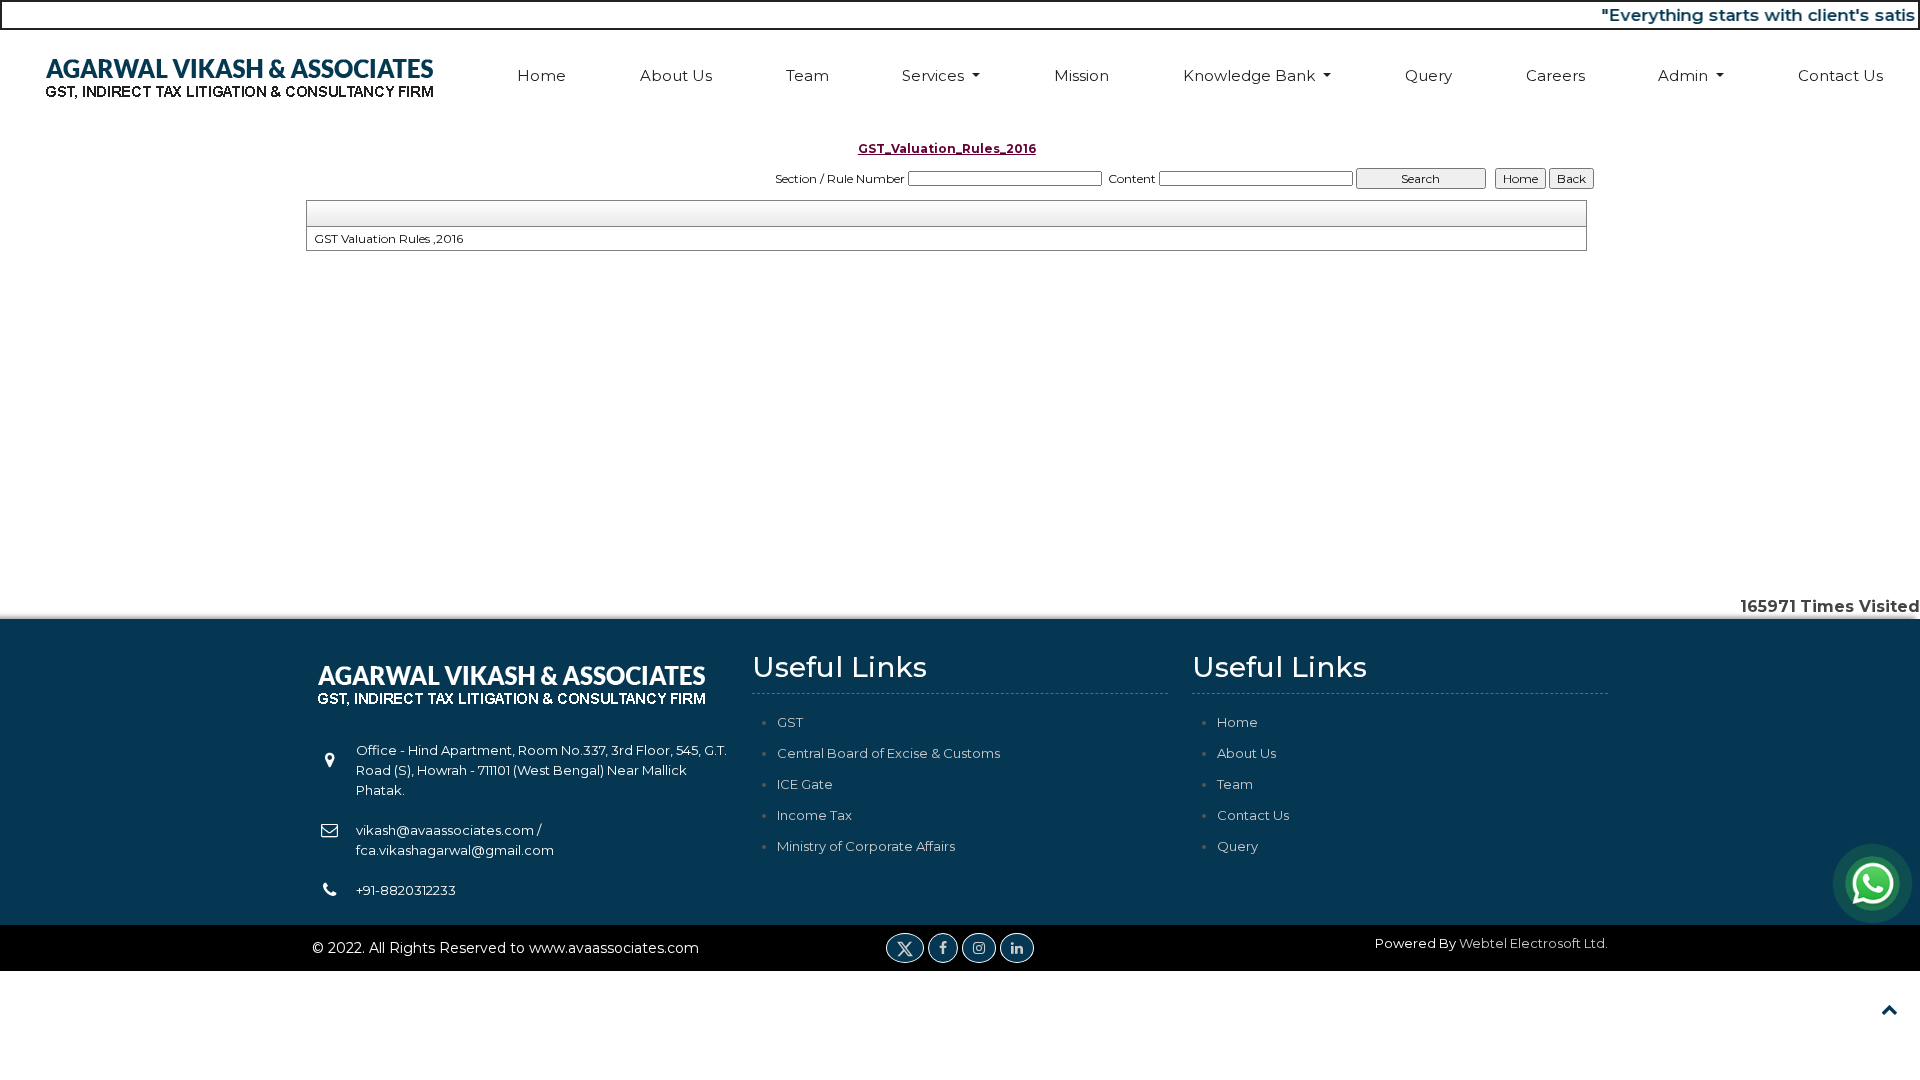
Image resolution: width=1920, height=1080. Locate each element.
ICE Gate (805, 784)
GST (790, 722)
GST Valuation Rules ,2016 (388, 238)
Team (807, 75)
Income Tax (814, 815)
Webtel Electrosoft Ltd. (1533, 943)
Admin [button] (1685, 75)
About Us (676, 75)
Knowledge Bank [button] (1251, 75)
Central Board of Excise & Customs (888, 753)
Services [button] (935, 75)
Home (541, 75)
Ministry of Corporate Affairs (866, 846)
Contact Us (1840, 75)
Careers (1555, 75)
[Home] (240, 75)
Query (1428, 75)
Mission (1081, 75)
